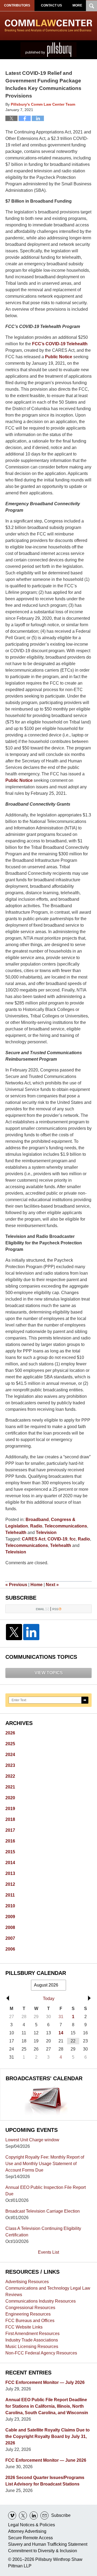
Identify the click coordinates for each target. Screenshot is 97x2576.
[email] (44, 2515)
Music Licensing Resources (32, 2346)
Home (37, 1585)
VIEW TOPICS (49, 1673)
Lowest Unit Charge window (32, 2140)
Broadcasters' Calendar (44, 2078)
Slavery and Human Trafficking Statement (48, 2544)
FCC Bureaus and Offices (30, 2321)
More (77, 5)
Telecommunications (66, 1526)
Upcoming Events (32, 2130)
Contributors (17, 5)
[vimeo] (12, 2515)
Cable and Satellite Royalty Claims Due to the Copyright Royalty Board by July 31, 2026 (48, 2436)
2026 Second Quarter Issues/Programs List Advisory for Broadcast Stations (45, 2481)
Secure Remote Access (30, 2538)
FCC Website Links (24, 2327)
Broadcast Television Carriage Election (43, 2211)
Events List (48, 2252)
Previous (16, 1585)
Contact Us (51, 5)
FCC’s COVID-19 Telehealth (60, 344)
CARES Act (34, 1539)
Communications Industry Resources (41, 2301)
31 (61, 2017)
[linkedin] (34, 2515)
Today (49, 1999)
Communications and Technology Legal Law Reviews (48, 2291)
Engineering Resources (28, 2314)
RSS (55, 1609)
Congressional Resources (30, 2308)
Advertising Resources (27, 2282)
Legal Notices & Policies (32, 2525)
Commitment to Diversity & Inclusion (43, 2551)
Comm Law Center (48, 26)
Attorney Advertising (27, 2531)
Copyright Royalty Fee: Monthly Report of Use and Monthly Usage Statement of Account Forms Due (45, 2164)
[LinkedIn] (31, 1632)
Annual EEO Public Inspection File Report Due (46, 2191)
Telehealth (16, 1532)
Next (52, 1585)
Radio (36, 1526)
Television (46, 1532)
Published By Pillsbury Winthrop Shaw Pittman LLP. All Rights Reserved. (48, 50)
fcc (73, 1539)
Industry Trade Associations (32, 2340)
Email (40, 1609)
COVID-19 (57, 1539)
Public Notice (59, 357)
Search (85, 1700)
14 (61, 2033)
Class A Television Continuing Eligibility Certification (43, 2232)
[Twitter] (14, 1632)
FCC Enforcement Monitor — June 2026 (46, 2460)
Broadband (37, 1520)
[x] (23, 2515)
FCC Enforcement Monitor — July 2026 (45, 2382)
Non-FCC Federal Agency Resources (41, 2353)
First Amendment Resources (32, 2334)
